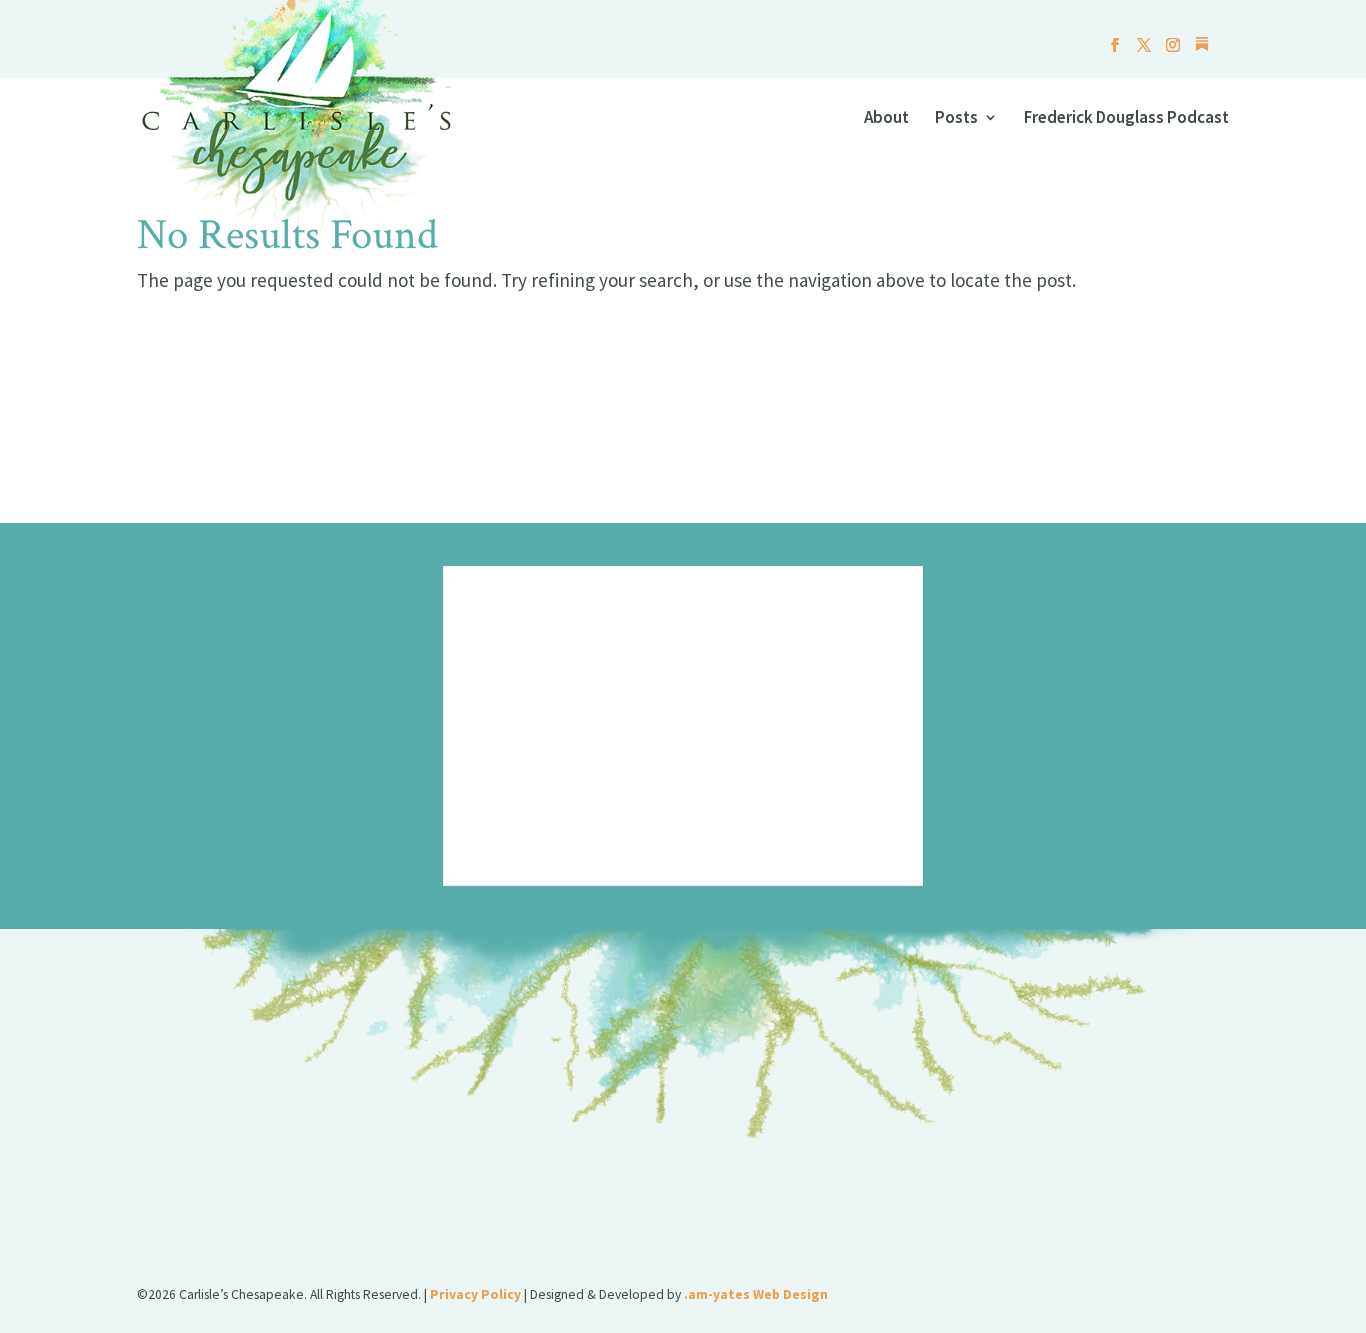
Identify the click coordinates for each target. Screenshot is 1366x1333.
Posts (956, 119)
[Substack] (1202, 49)
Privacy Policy (475, 1294)
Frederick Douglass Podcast (1126, 119)
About (886, 119)
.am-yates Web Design (756, 1294)
